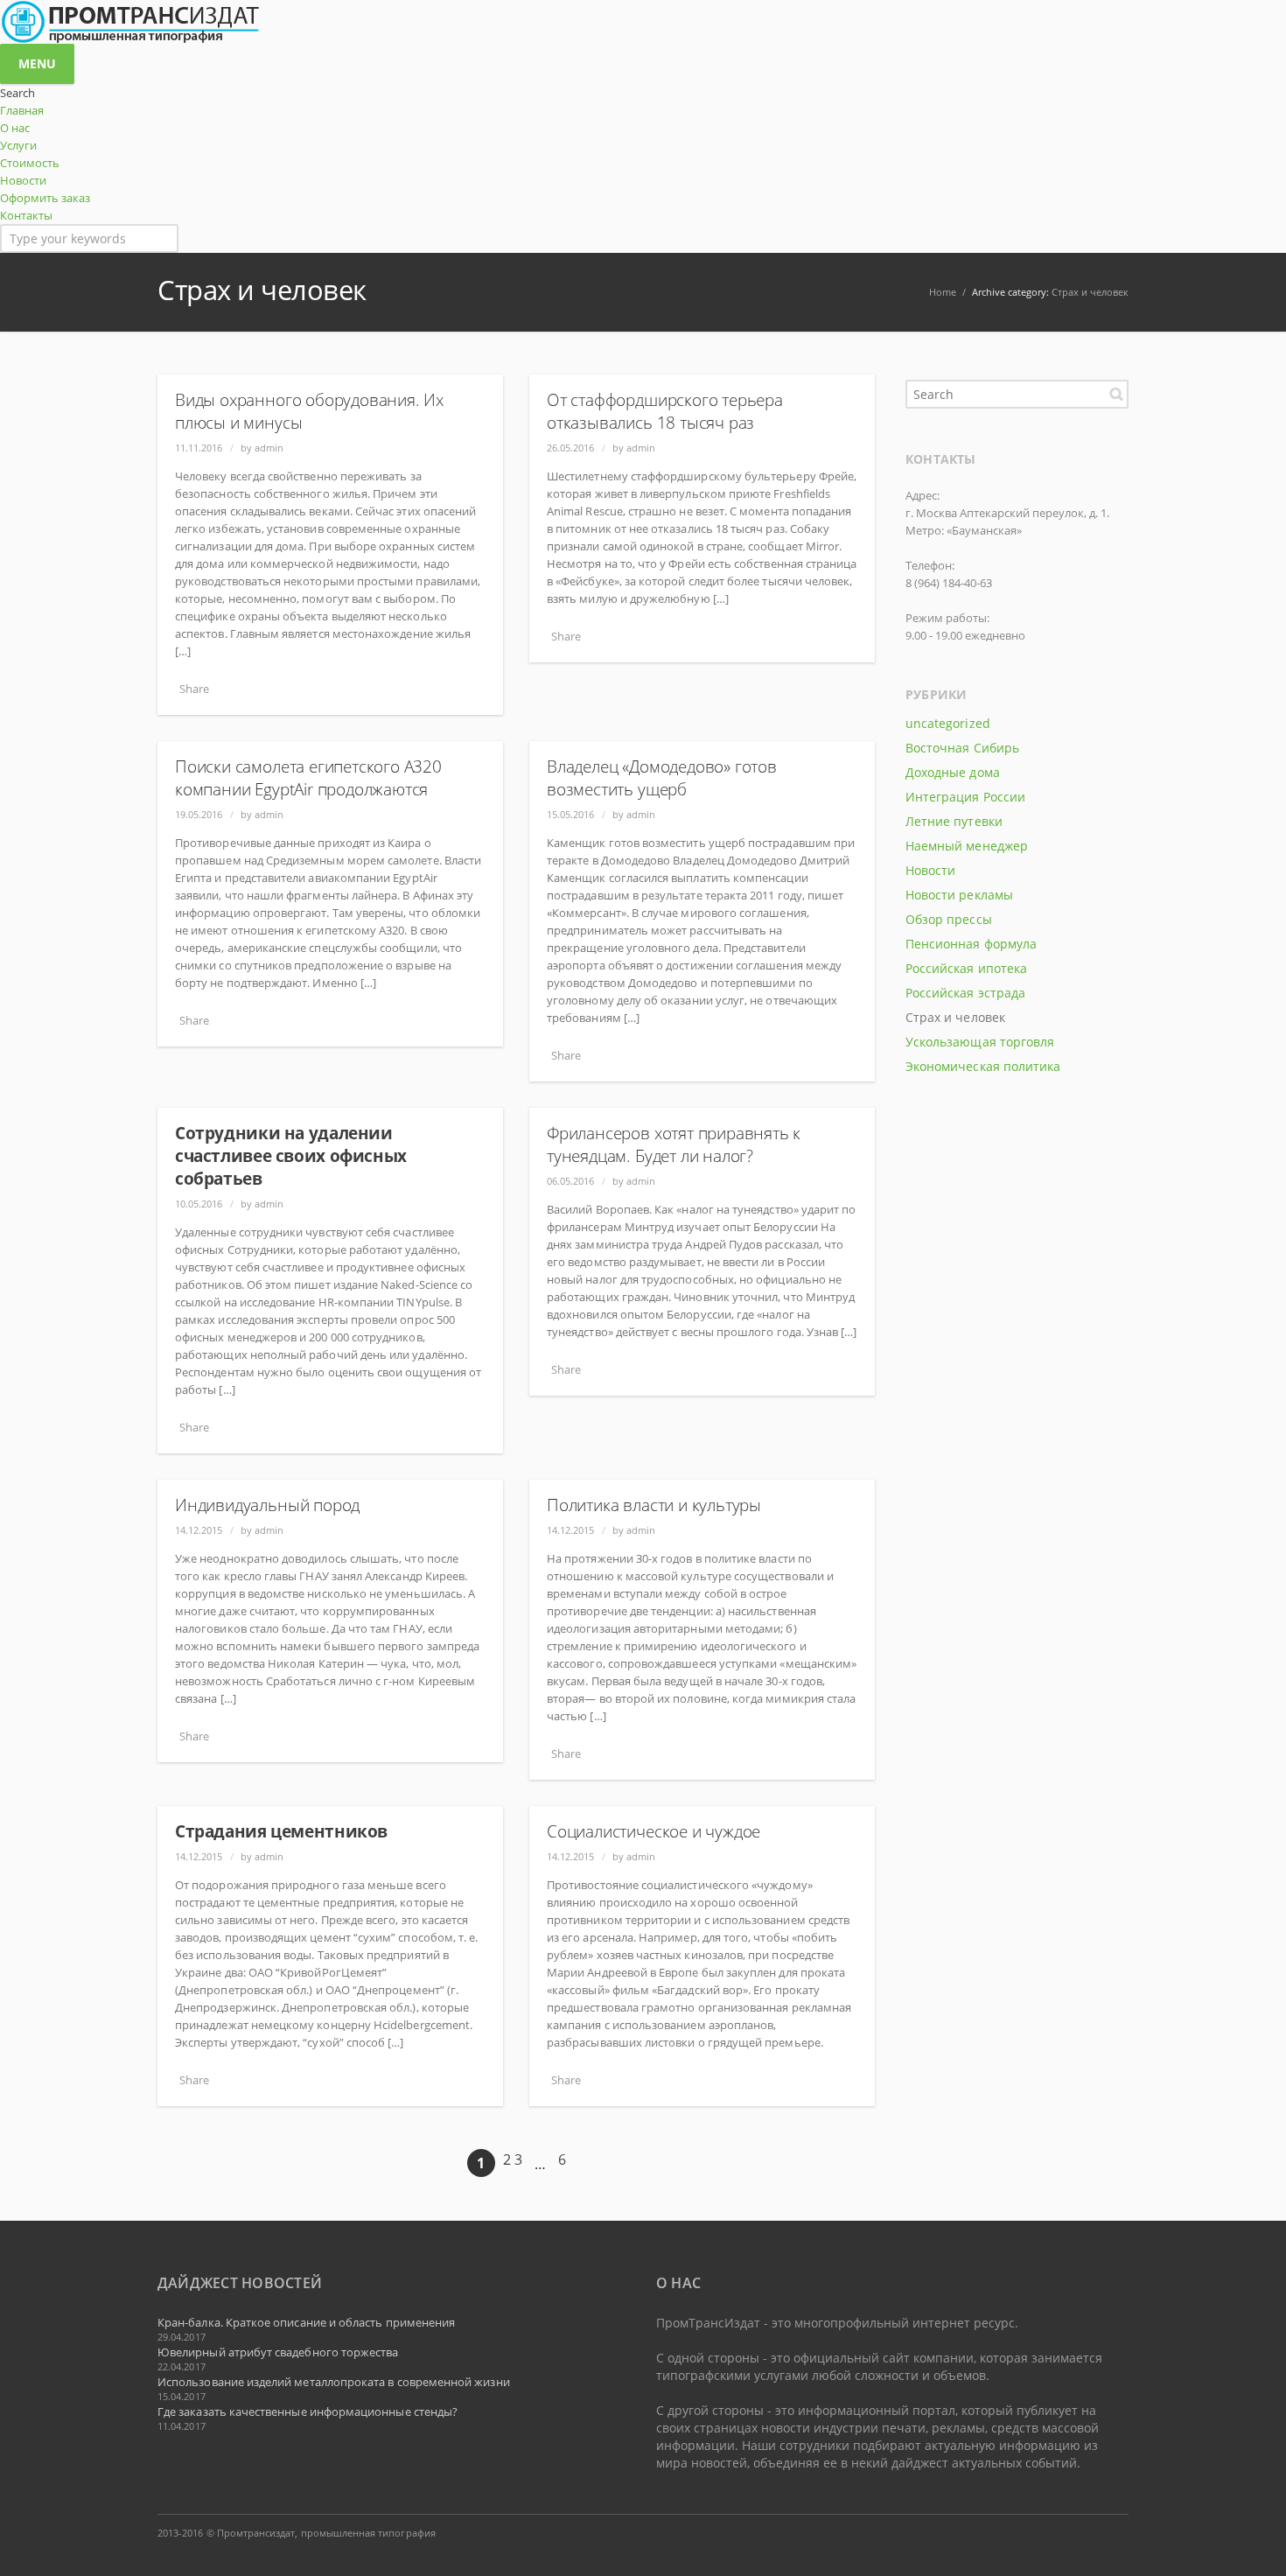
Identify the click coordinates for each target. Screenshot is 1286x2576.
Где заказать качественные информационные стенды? (308, 2411)
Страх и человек (1090, 292)
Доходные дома (953, 772)
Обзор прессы (949, 919)
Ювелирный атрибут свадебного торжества (278, 2352)
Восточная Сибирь (962, 748)
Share (194, 689)
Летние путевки (954, 821)
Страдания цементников (281, 1831)
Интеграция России (965, 797)
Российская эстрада (965, 993)
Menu (37, 63)
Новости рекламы (959, 895)
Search (1116, 394)
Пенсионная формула (971, 944)
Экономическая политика (983, 1066)
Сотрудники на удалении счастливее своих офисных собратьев (291, 1156)
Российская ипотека (966, 968)
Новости (930, 870)
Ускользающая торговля (980, 1042)
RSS (1111, 2532)
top (1251, 2541)
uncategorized (948, 723)
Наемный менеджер (967, 846)
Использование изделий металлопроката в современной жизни (334, 2382)
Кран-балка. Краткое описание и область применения (306, 2322)
